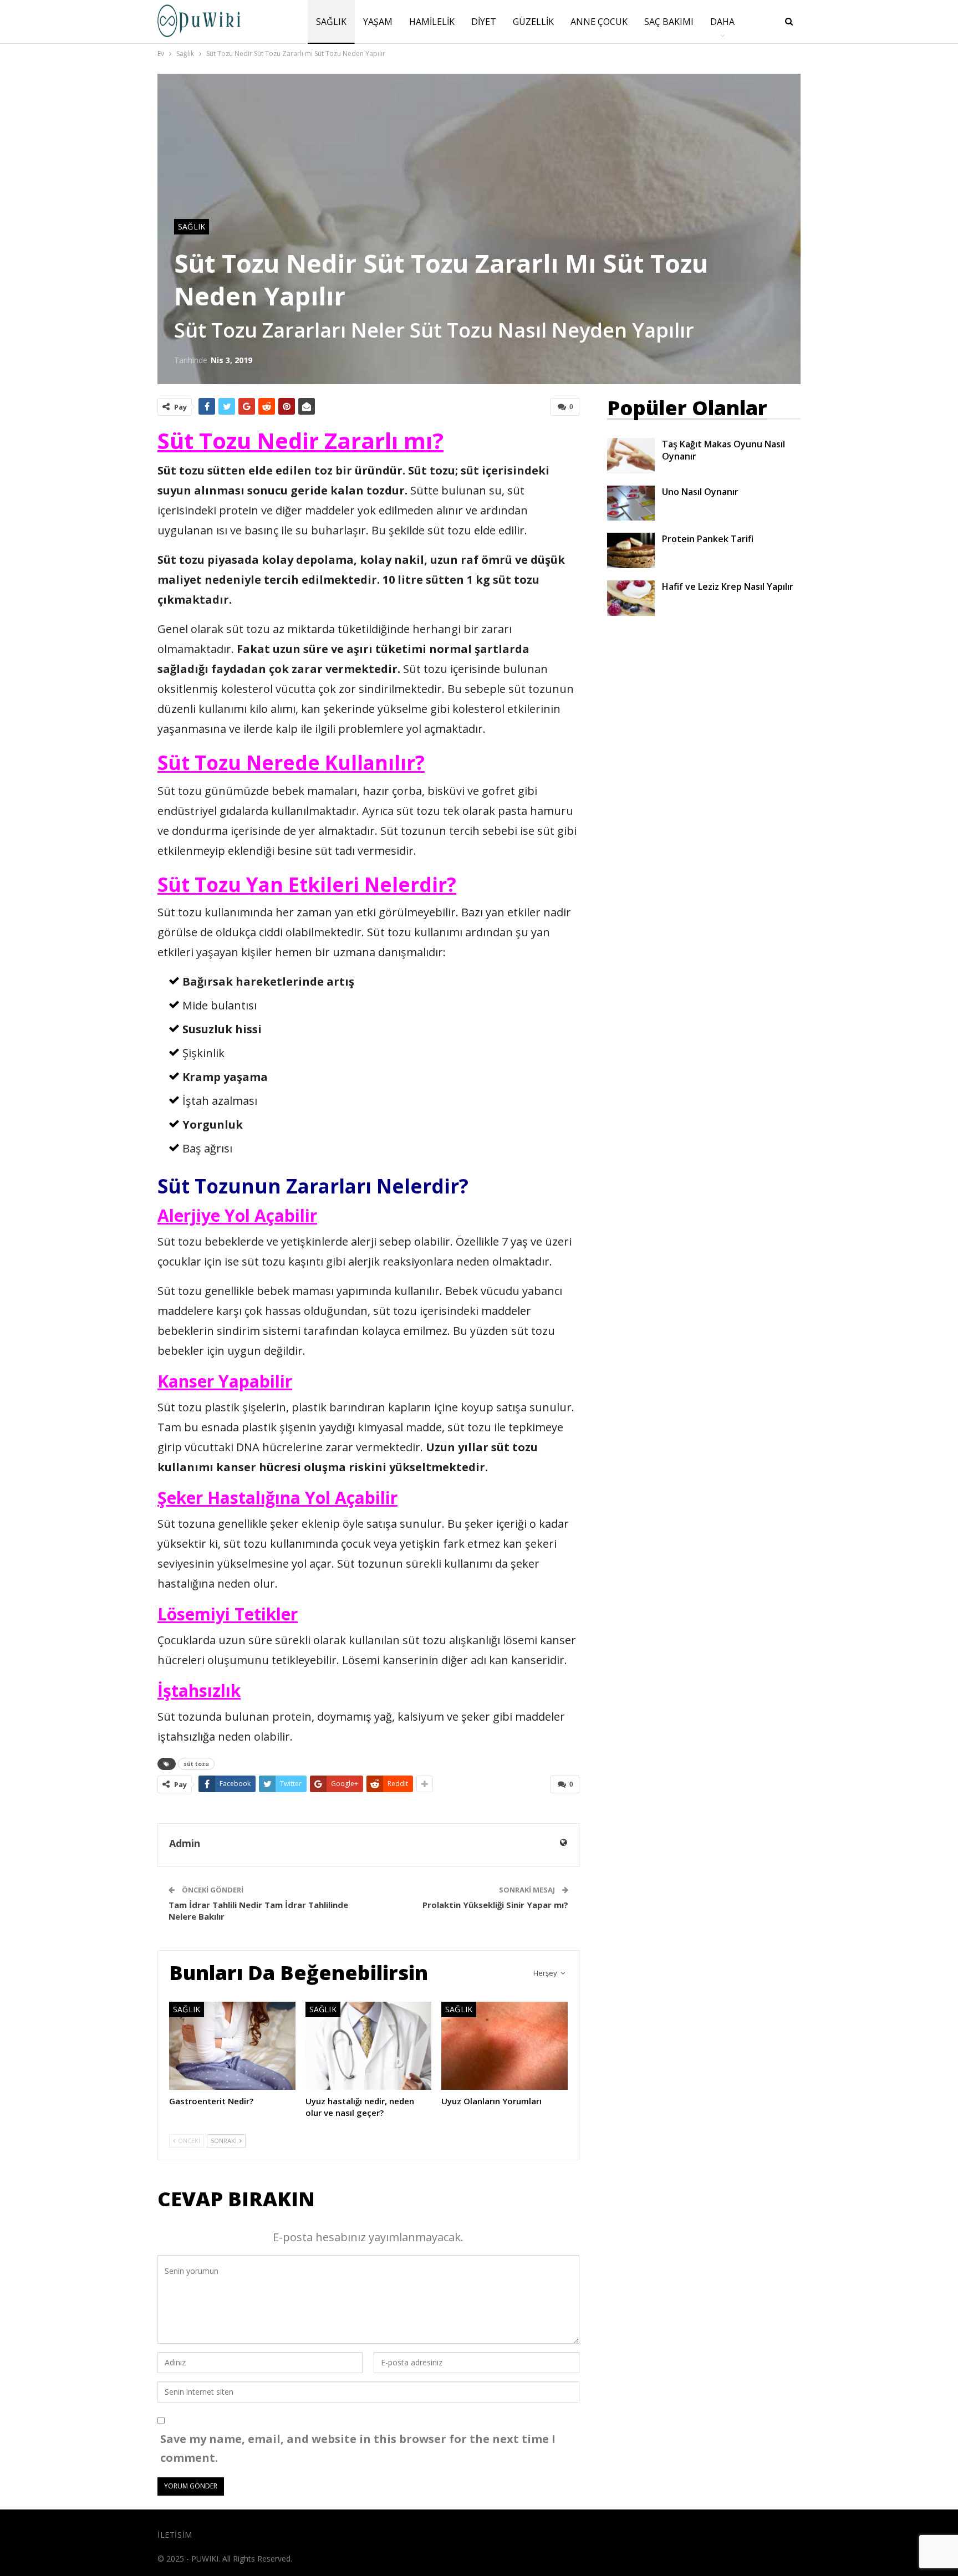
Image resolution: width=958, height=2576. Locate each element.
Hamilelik (432, 22)
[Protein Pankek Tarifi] (631, 550)
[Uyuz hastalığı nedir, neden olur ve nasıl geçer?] (369, 2046)
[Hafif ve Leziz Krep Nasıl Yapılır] (631, 598)
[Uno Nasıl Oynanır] (631, 503)
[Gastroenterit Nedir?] (232, 2046)
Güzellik (533, 22)
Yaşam (378, 22)
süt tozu (196, 1764)
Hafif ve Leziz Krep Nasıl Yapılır (728, 586)
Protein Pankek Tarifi (708, 539)
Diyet (484, 22)
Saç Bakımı (669, 22)
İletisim (175, 2535)
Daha (722, 22)
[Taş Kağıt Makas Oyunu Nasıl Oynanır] (631, 456)
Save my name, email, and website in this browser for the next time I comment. (358, 2448)
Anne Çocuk (599, 22)
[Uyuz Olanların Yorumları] (505, 2046)
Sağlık (331, 22)
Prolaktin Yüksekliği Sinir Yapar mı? (495, 1905)
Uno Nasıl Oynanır (700, 492)
